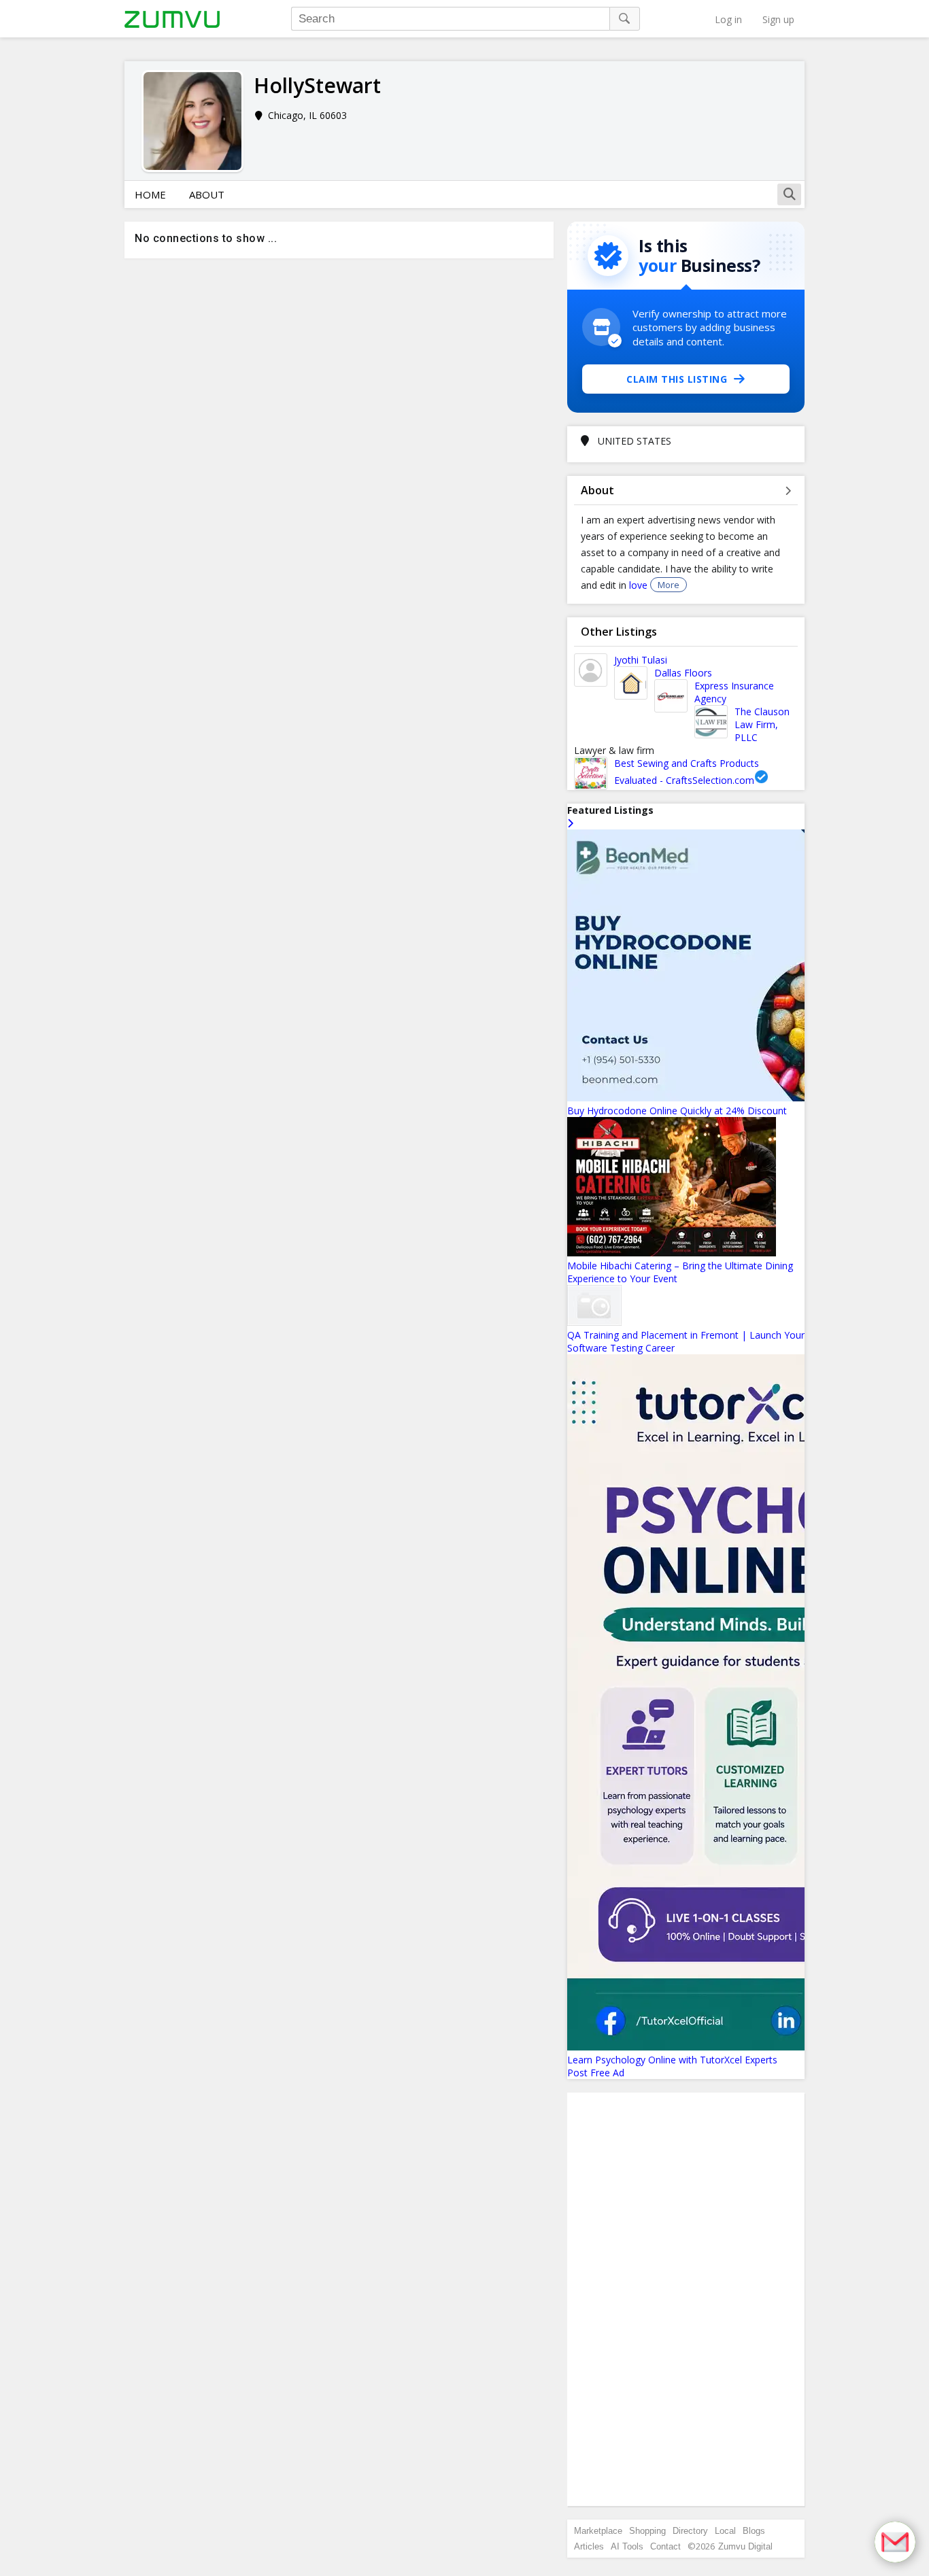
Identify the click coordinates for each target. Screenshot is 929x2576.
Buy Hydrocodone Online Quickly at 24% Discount (677, 1111)
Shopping (647, 2531)
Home (150, 194)
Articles (589, 2546)
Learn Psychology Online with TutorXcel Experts (672, 2060)
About (207, 194)
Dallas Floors (683, 673)
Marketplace (598, 2531)
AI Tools (627, 2546)
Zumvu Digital (745, 2546)
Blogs (754, 2531)
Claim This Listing (677, 379)
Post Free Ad (596, 2073)
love (640, 585)
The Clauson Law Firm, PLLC (762, 724)
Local (725, 2531)
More (669, 585)
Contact (665, 2546)
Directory (690, 2531)
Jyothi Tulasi (641, 660)
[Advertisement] (686, 2299)
